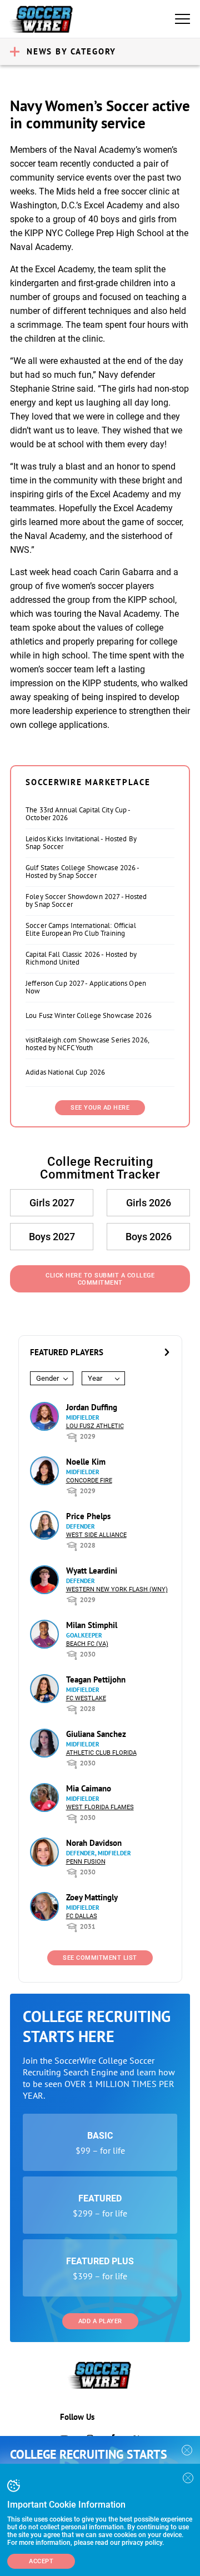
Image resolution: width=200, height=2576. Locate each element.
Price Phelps (88, 1516)
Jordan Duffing (92, 1407)
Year (95, 1378)
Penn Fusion (86, 1862)
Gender (47, 1378)
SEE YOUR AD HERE (100, 1108)
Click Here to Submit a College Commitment (100, 1279)
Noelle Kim (86, 1462)
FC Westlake (86, 1698)
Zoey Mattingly (92, 1897)
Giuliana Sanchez (96, 1734)
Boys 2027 (52, 1237)
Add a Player (100, 2321)
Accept (41, 2561)
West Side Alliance (96, 1535)
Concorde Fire (89, 1481)
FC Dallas (82, 1916)
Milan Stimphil (92, 1625)
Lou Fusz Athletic (95, 1426)
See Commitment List (100, 1958)
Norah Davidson (94, 1843)
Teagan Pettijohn (96, 1679)
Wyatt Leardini (92, 1571)
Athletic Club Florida (101, 1753)
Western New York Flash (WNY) (117, 1589)
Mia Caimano (89, 1788)
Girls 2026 (149, 1203)
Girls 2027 (52, 1203)
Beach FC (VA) (87, 1644)
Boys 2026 (149, 1237)
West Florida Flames (100, 1807)
